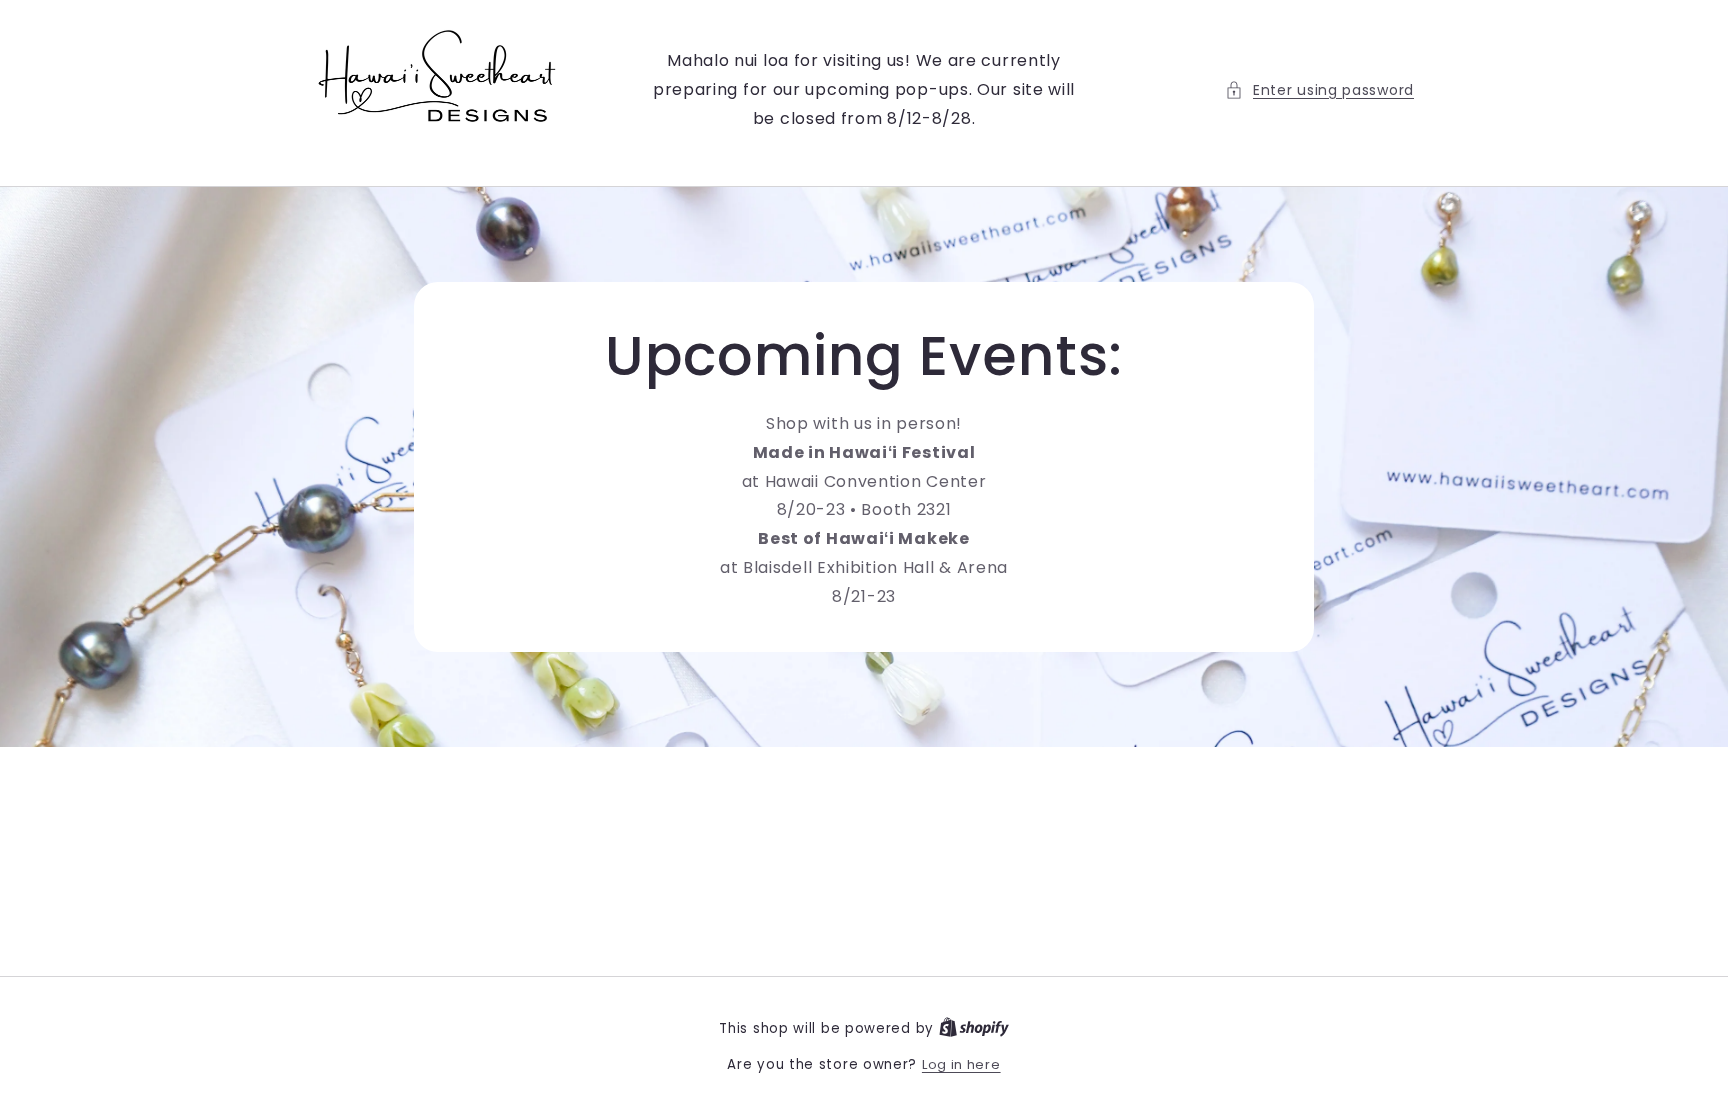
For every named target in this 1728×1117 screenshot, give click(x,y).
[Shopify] (974, 1028)
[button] (1319, 90)
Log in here (961, 1064)
